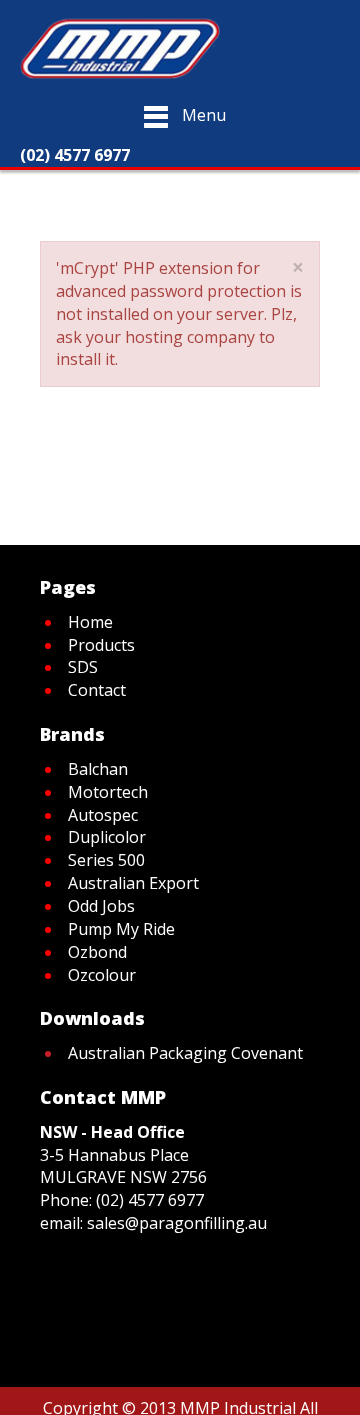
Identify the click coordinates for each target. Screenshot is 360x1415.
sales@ (113, 1223)
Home (128, 182)
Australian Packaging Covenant (185, 1053)
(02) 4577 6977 (150, 1200)
